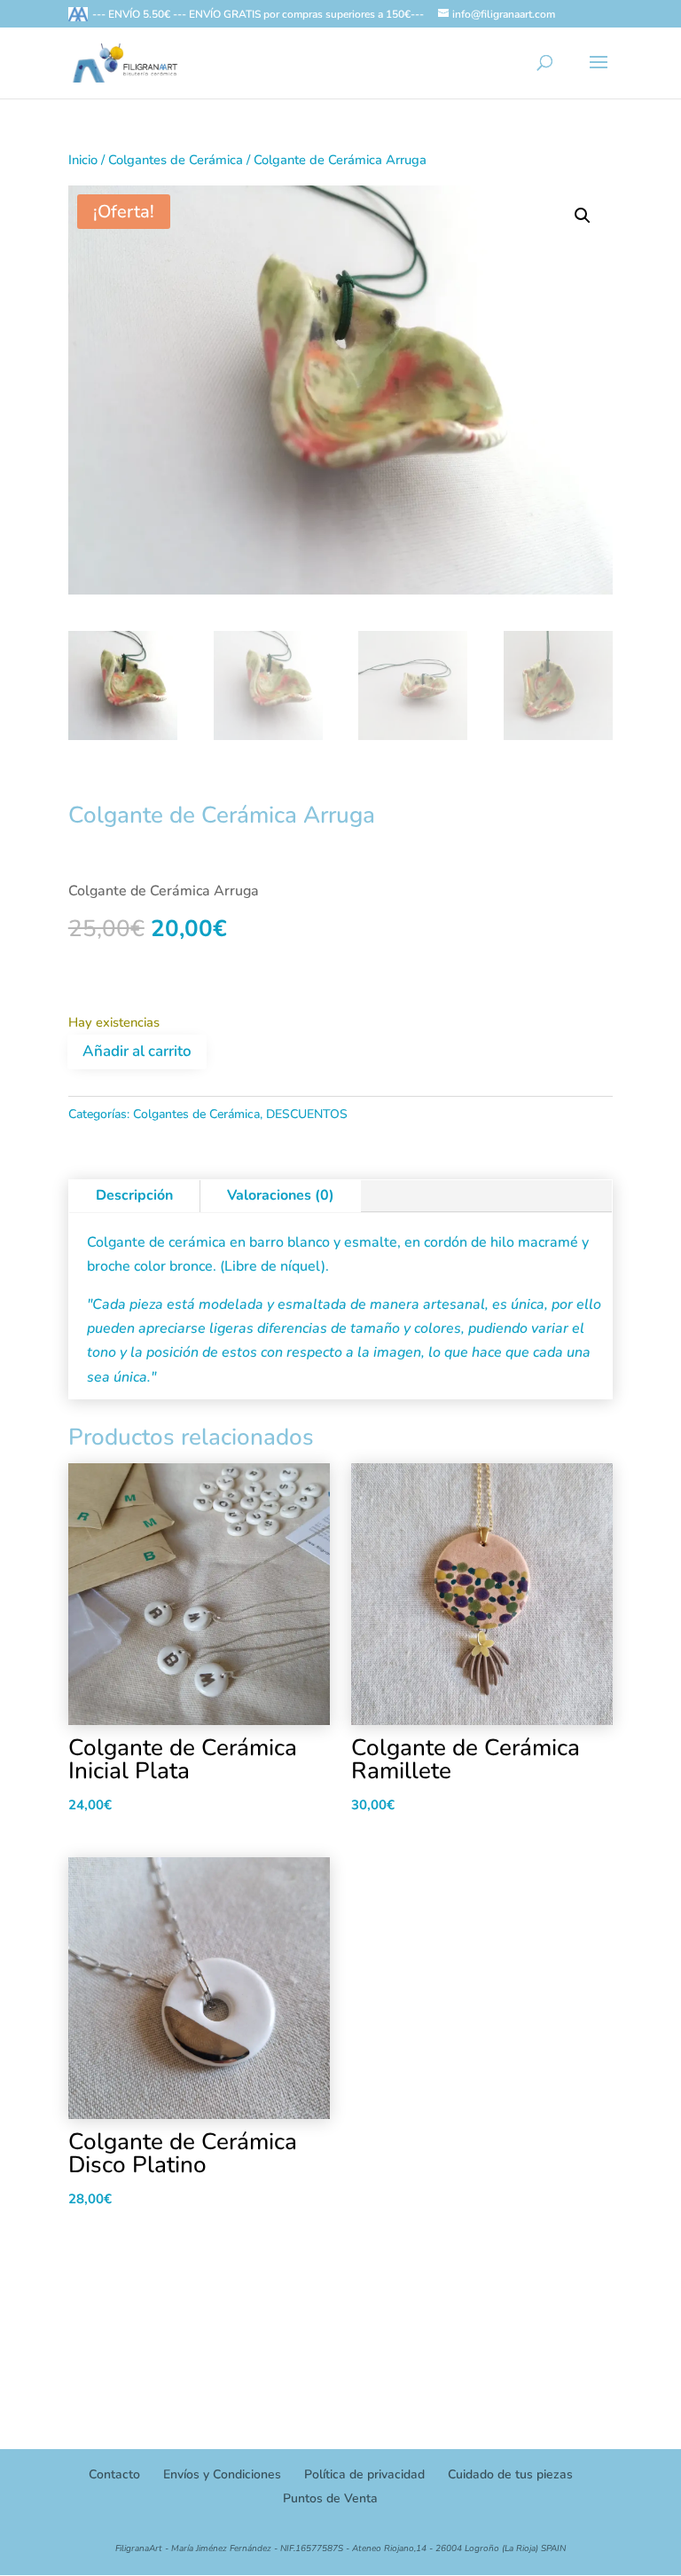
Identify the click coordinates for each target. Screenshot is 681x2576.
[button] (583, 216)
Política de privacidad (364, 2474)
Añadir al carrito (137, 1051)
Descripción (134, 1195)
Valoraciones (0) (281, 1195)
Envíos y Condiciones (222, 2474)
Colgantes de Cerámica (176, 160)
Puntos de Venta (330, 2498)
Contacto (114, 2474)
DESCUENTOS (307, 1114)
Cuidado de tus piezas (510, 2474)
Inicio (83, 160)
